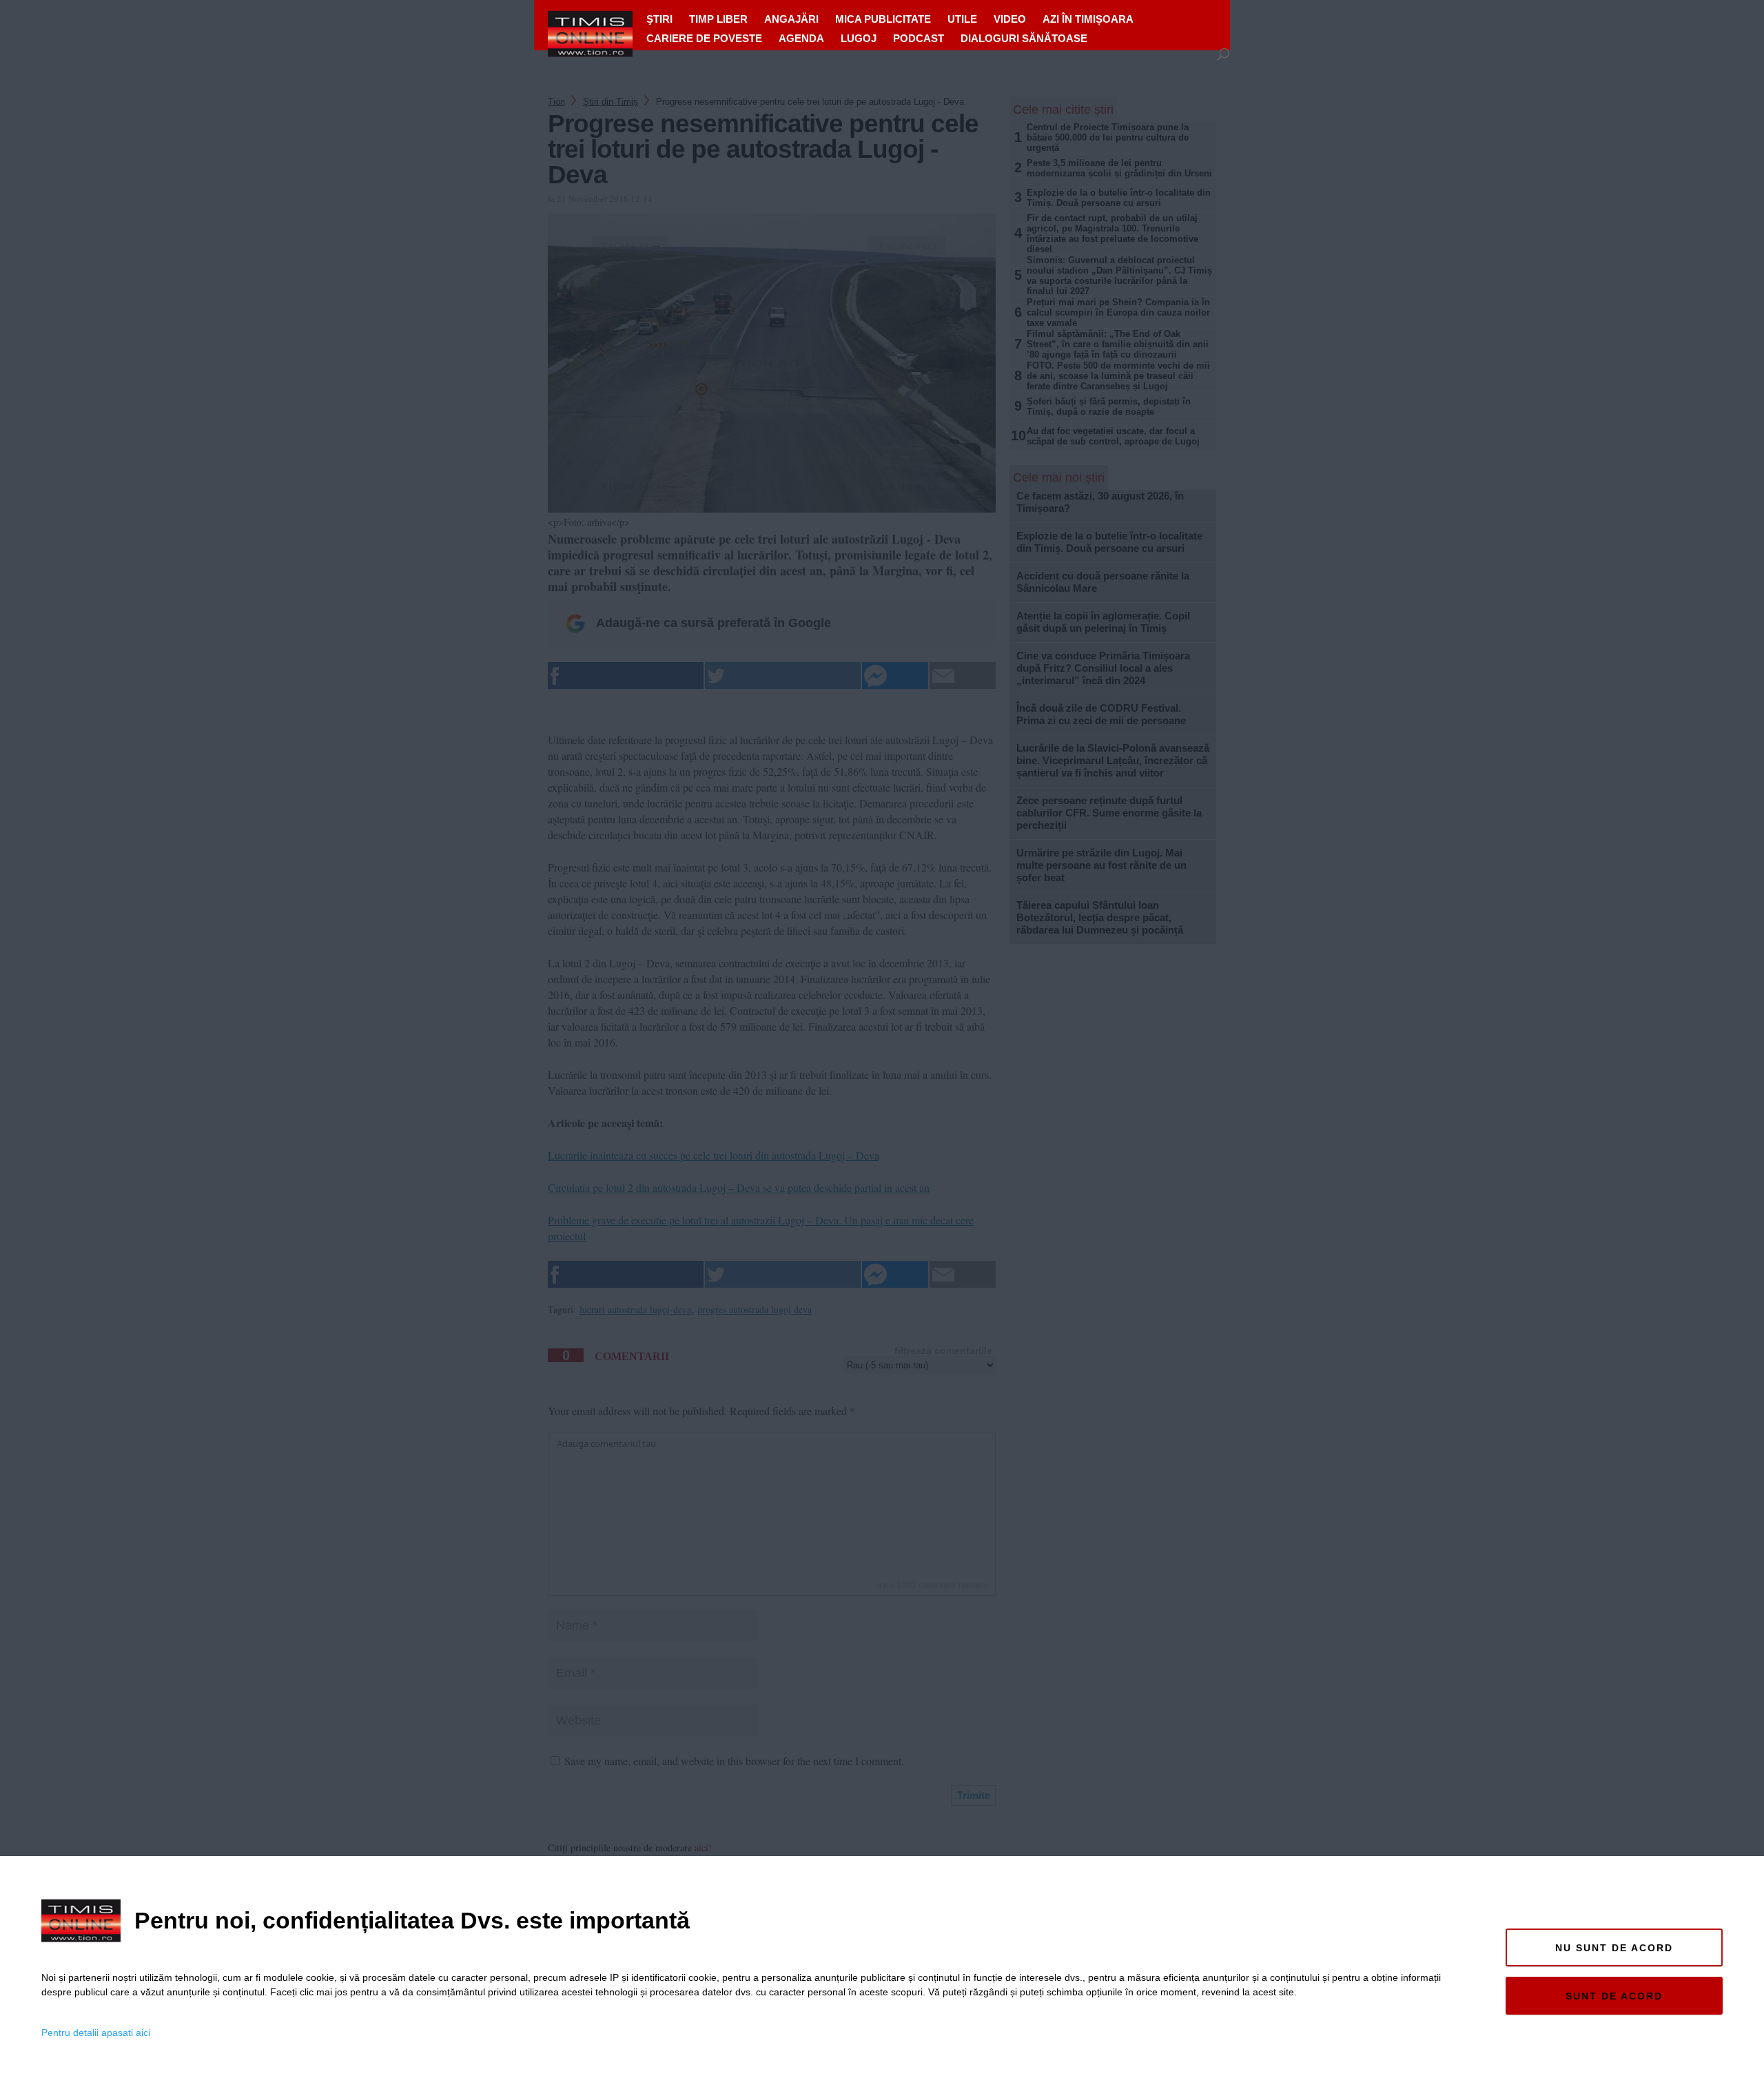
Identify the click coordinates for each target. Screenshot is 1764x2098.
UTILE (962, 19)
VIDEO (1010, 19)
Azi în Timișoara (1088, 19)
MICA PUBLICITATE (883, 19)
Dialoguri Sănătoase (1024, 38)
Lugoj (859, 38)
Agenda (801, 38)
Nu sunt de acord (1614, 1948)
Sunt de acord (1614, 1996)
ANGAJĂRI (791, 19)
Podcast (919, 38)
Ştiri (659, 19)
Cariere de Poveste (704, 38)
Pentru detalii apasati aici (96, 2033)
